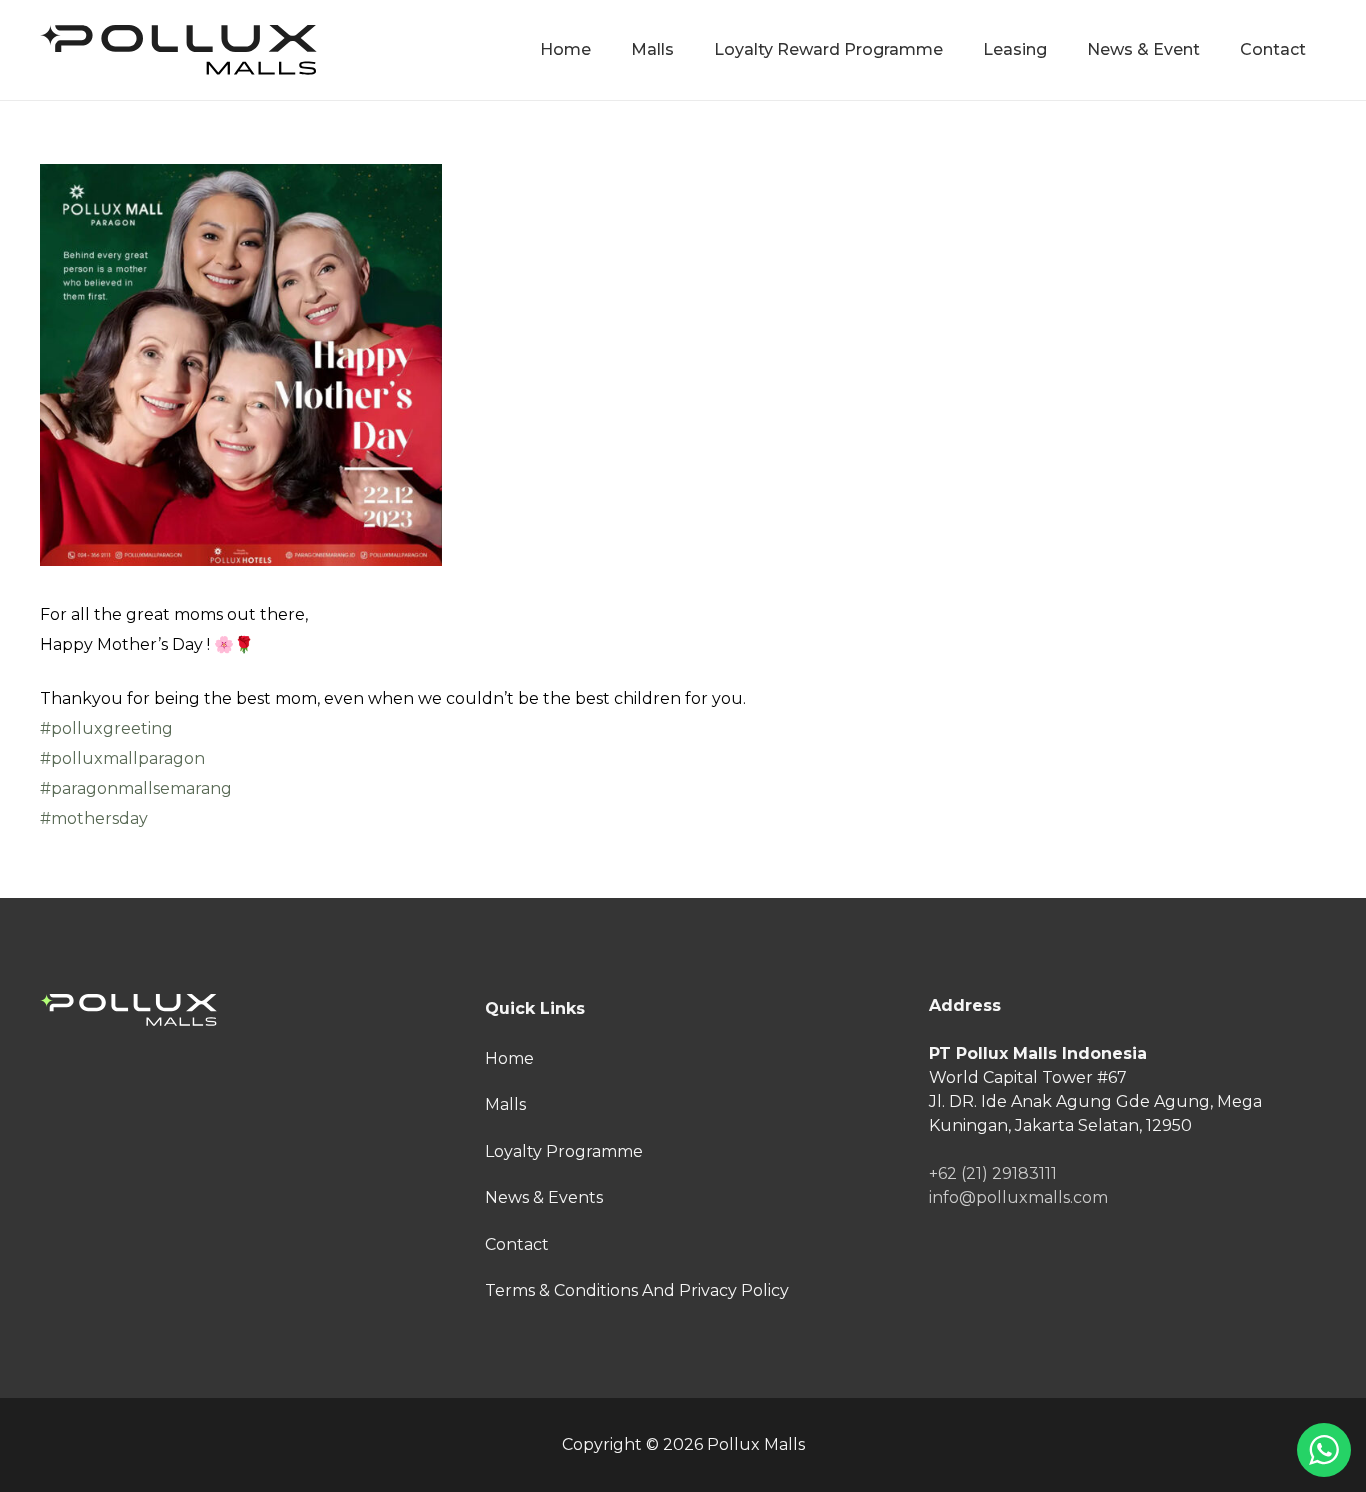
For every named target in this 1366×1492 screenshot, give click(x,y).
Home (509, 1058)
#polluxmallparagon (122, 758)
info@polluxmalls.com (1018, 1197)
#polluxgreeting (106, 728)
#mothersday (94, 818)
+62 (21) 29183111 (993, 1173)
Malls (505, 1104)
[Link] (178, 50)
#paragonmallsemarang (136, 788)
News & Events (544, 1197)
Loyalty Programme (564, 1151)
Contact (517, 1244)
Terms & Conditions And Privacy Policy (637, 1290)
